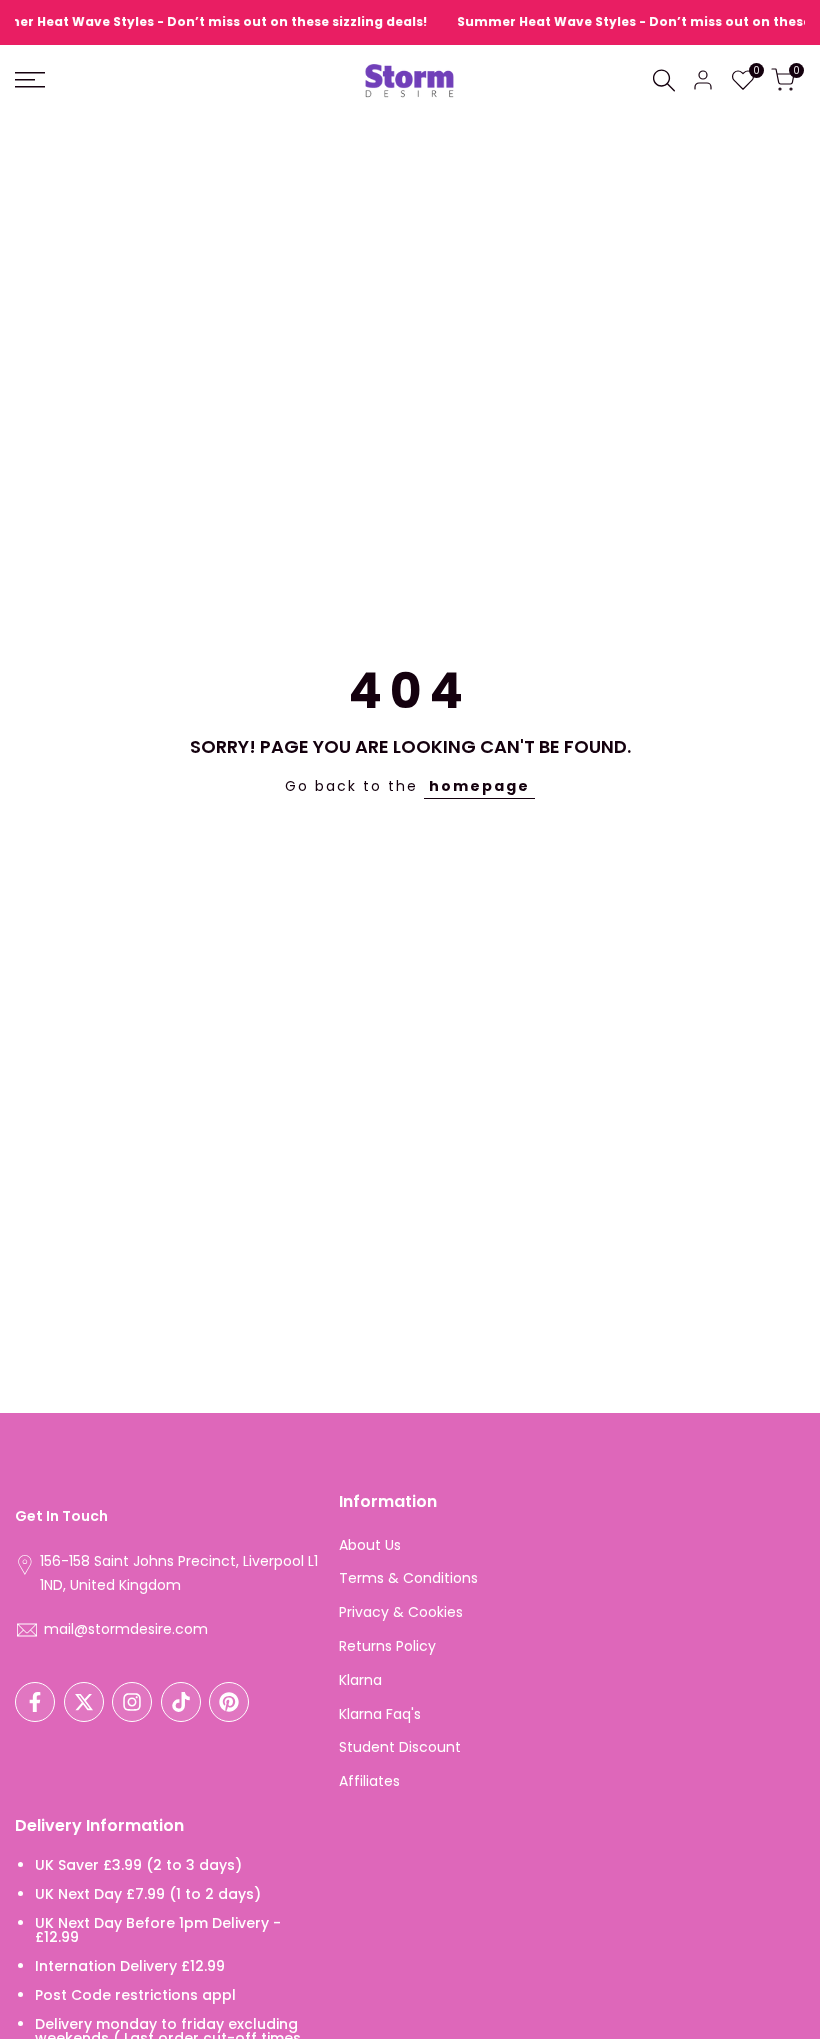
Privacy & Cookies (401, 1612)
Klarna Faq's (380, 1714)
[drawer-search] (664, 80)
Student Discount (400, 1747)
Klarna (360, 1680)
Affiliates (369, 1781)
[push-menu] (30, 80)
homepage (479, 786)
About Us (370, 1545)
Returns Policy (387, 1646)
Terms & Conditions (408, 1578)
